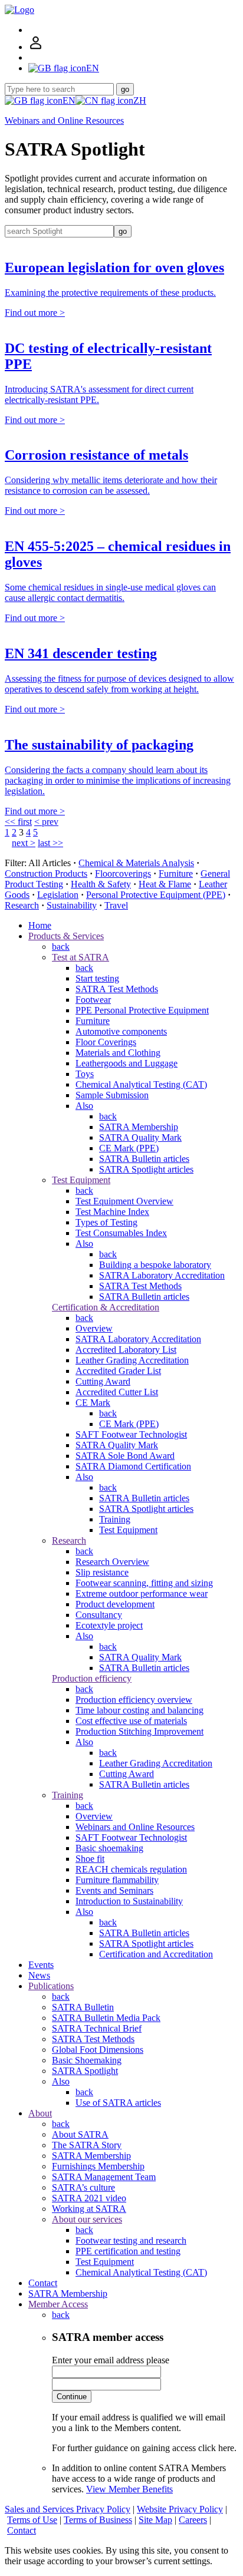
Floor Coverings (106, 1042)
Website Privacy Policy (180, 2509)
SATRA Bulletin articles (144, 1159)
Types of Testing (106, 1222)
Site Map (155, 2520)
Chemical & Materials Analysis (136, 863)
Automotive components (121, 1031)
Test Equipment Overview (124, 1201)
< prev (46, 822)
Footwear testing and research (131, 2240)
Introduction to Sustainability (129, 1901)
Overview (94, 1328)
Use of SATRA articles (118, 2103)
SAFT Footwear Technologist (131, 1434)
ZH (140, 100)
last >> (50, 843)
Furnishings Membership (98, 2166)
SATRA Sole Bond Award (125, 1456)
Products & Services (66, 936)
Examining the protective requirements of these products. (110, 293)
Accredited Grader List (118, 1371)
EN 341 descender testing (81, 653)
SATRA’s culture (83, 2187)
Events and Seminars (114, 1890)
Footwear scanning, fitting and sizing (144, 1583)
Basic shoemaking (109, 1848)
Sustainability (72, 905)
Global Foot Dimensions (98, 2050)
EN (69, 100)
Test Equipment (81, 1180)
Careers (193, 2520)
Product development (115, 1604)
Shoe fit (90, 1859)
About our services (87, 2219)
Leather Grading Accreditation (132, 1360)
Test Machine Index (112, 1212)
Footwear (93, 1000)
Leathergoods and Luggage (127, 1063)
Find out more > (35, 313)
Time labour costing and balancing (139, 1710)
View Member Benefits (129, 2489)
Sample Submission (112, 1095)
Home (40, 925)
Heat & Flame (165, 884)
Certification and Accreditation (156, 1954)
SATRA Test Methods (117, 989)
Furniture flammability (117, 1880)
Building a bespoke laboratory (155, 1265)
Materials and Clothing (118, 1053)
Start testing (97, 978)
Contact (43, 2283)
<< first (18, 822)
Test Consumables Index (121, 1233)
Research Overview (112, 1562)
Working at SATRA (89, 2209)
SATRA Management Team (104, 2177)
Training (115, 1519)
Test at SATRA (81, 957)
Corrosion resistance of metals (96, 455)
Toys (85, 1074)
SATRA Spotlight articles (146, 1169)
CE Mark (93, 1403)
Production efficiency (92, 1678)
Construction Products (46, 873)
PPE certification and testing (128, 2251)
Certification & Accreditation (106, 1307)
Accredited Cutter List (117, 1392)
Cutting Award (103, 1381)
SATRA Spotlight (85, 2071)
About (40, 2113)
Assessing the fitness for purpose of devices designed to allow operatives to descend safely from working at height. (119, 684)
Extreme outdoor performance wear (142, 1594)
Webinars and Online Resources (64, 120)
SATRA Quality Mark (140, 1137)
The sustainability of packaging (99, 745)
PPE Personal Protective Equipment (142, 1010)
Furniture (176, 873)
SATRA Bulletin (83, 2007)
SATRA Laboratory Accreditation (162, 1275)
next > (24, 843)
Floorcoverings (123, 873)
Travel (116, 905)
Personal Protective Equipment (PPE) (156, 895)
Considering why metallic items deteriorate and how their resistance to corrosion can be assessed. (111, 485)
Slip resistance (102, 1572)
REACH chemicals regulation (131, 1869)
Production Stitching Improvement (139, 1731)
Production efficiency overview (134, 1700)
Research (22, 905)
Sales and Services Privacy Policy (68, 2509)
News (39, 1975)
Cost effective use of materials (131, 1721)
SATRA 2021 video (89, 2198)
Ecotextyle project (109, 1625)
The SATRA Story (87, 2145)
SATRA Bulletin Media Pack (106, 2018)
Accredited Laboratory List (126, 1350)
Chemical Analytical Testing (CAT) (141, 1084)
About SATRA (80, 2134)
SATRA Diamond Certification (133, 1466)
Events (41, 1965)
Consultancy (99, 1615)
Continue (72, 2397)
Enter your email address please (111, 2360)
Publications (51, 1986)
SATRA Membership (139, 1127)
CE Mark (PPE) (129, 1148)
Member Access (58, 2304)
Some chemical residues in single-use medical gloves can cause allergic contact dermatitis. (110, 592)
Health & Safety (101, 884)
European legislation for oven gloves (114, 267)
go (125, 89)
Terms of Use (32, 2520)
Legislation (58, 895)
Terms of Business (98, 2520)
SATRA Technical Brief (97, 2028)
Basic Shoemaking (87, 2060)
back (61, 947)
